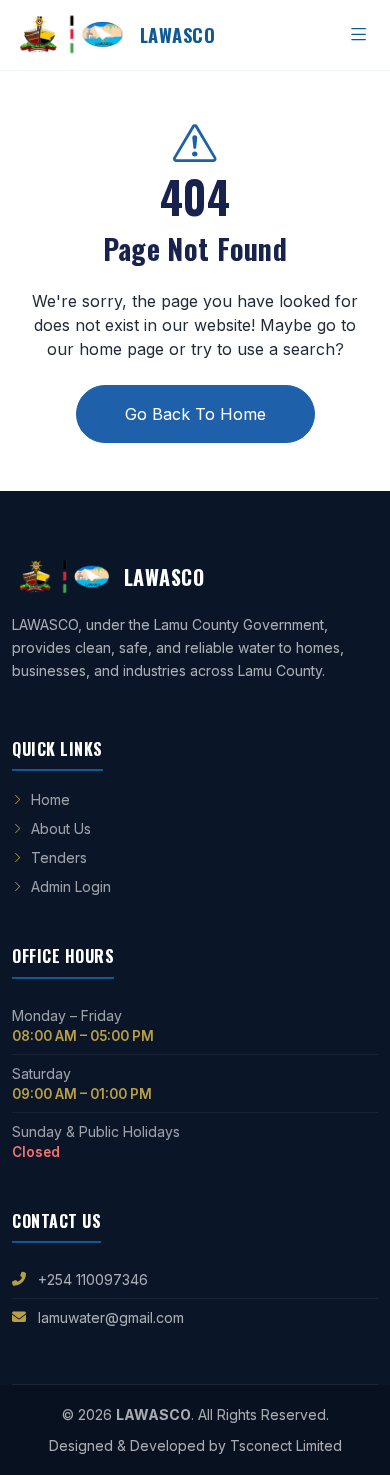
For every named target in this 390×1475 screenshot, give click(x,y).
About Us (61, 828)
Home (50, 799)
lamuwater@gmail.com (111, 1317)
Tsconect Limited (286, 1445)
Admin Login (71, 886)
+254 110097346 (93, 1279)
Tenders (59, 857)
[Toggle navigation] (359, 35)
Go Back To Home (195, 414)
